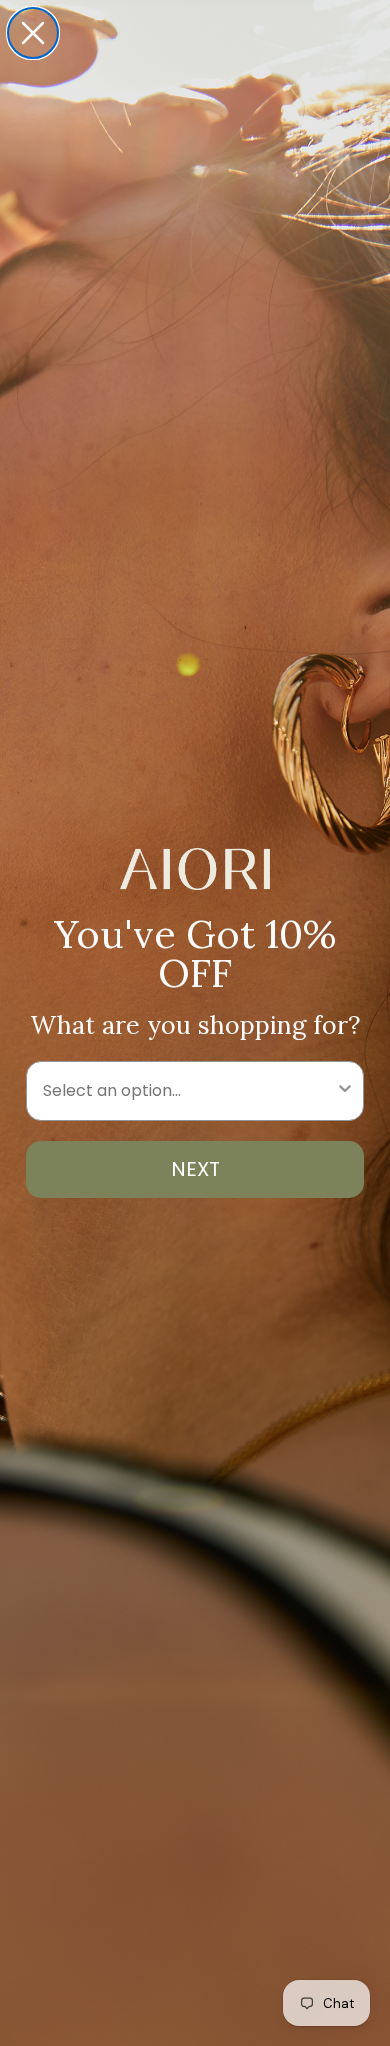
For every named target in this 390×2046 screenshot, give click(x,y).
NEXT (195, 1169)
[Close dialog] (33, 33)
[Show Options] (345, 1091)
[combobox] (189, 1091)
